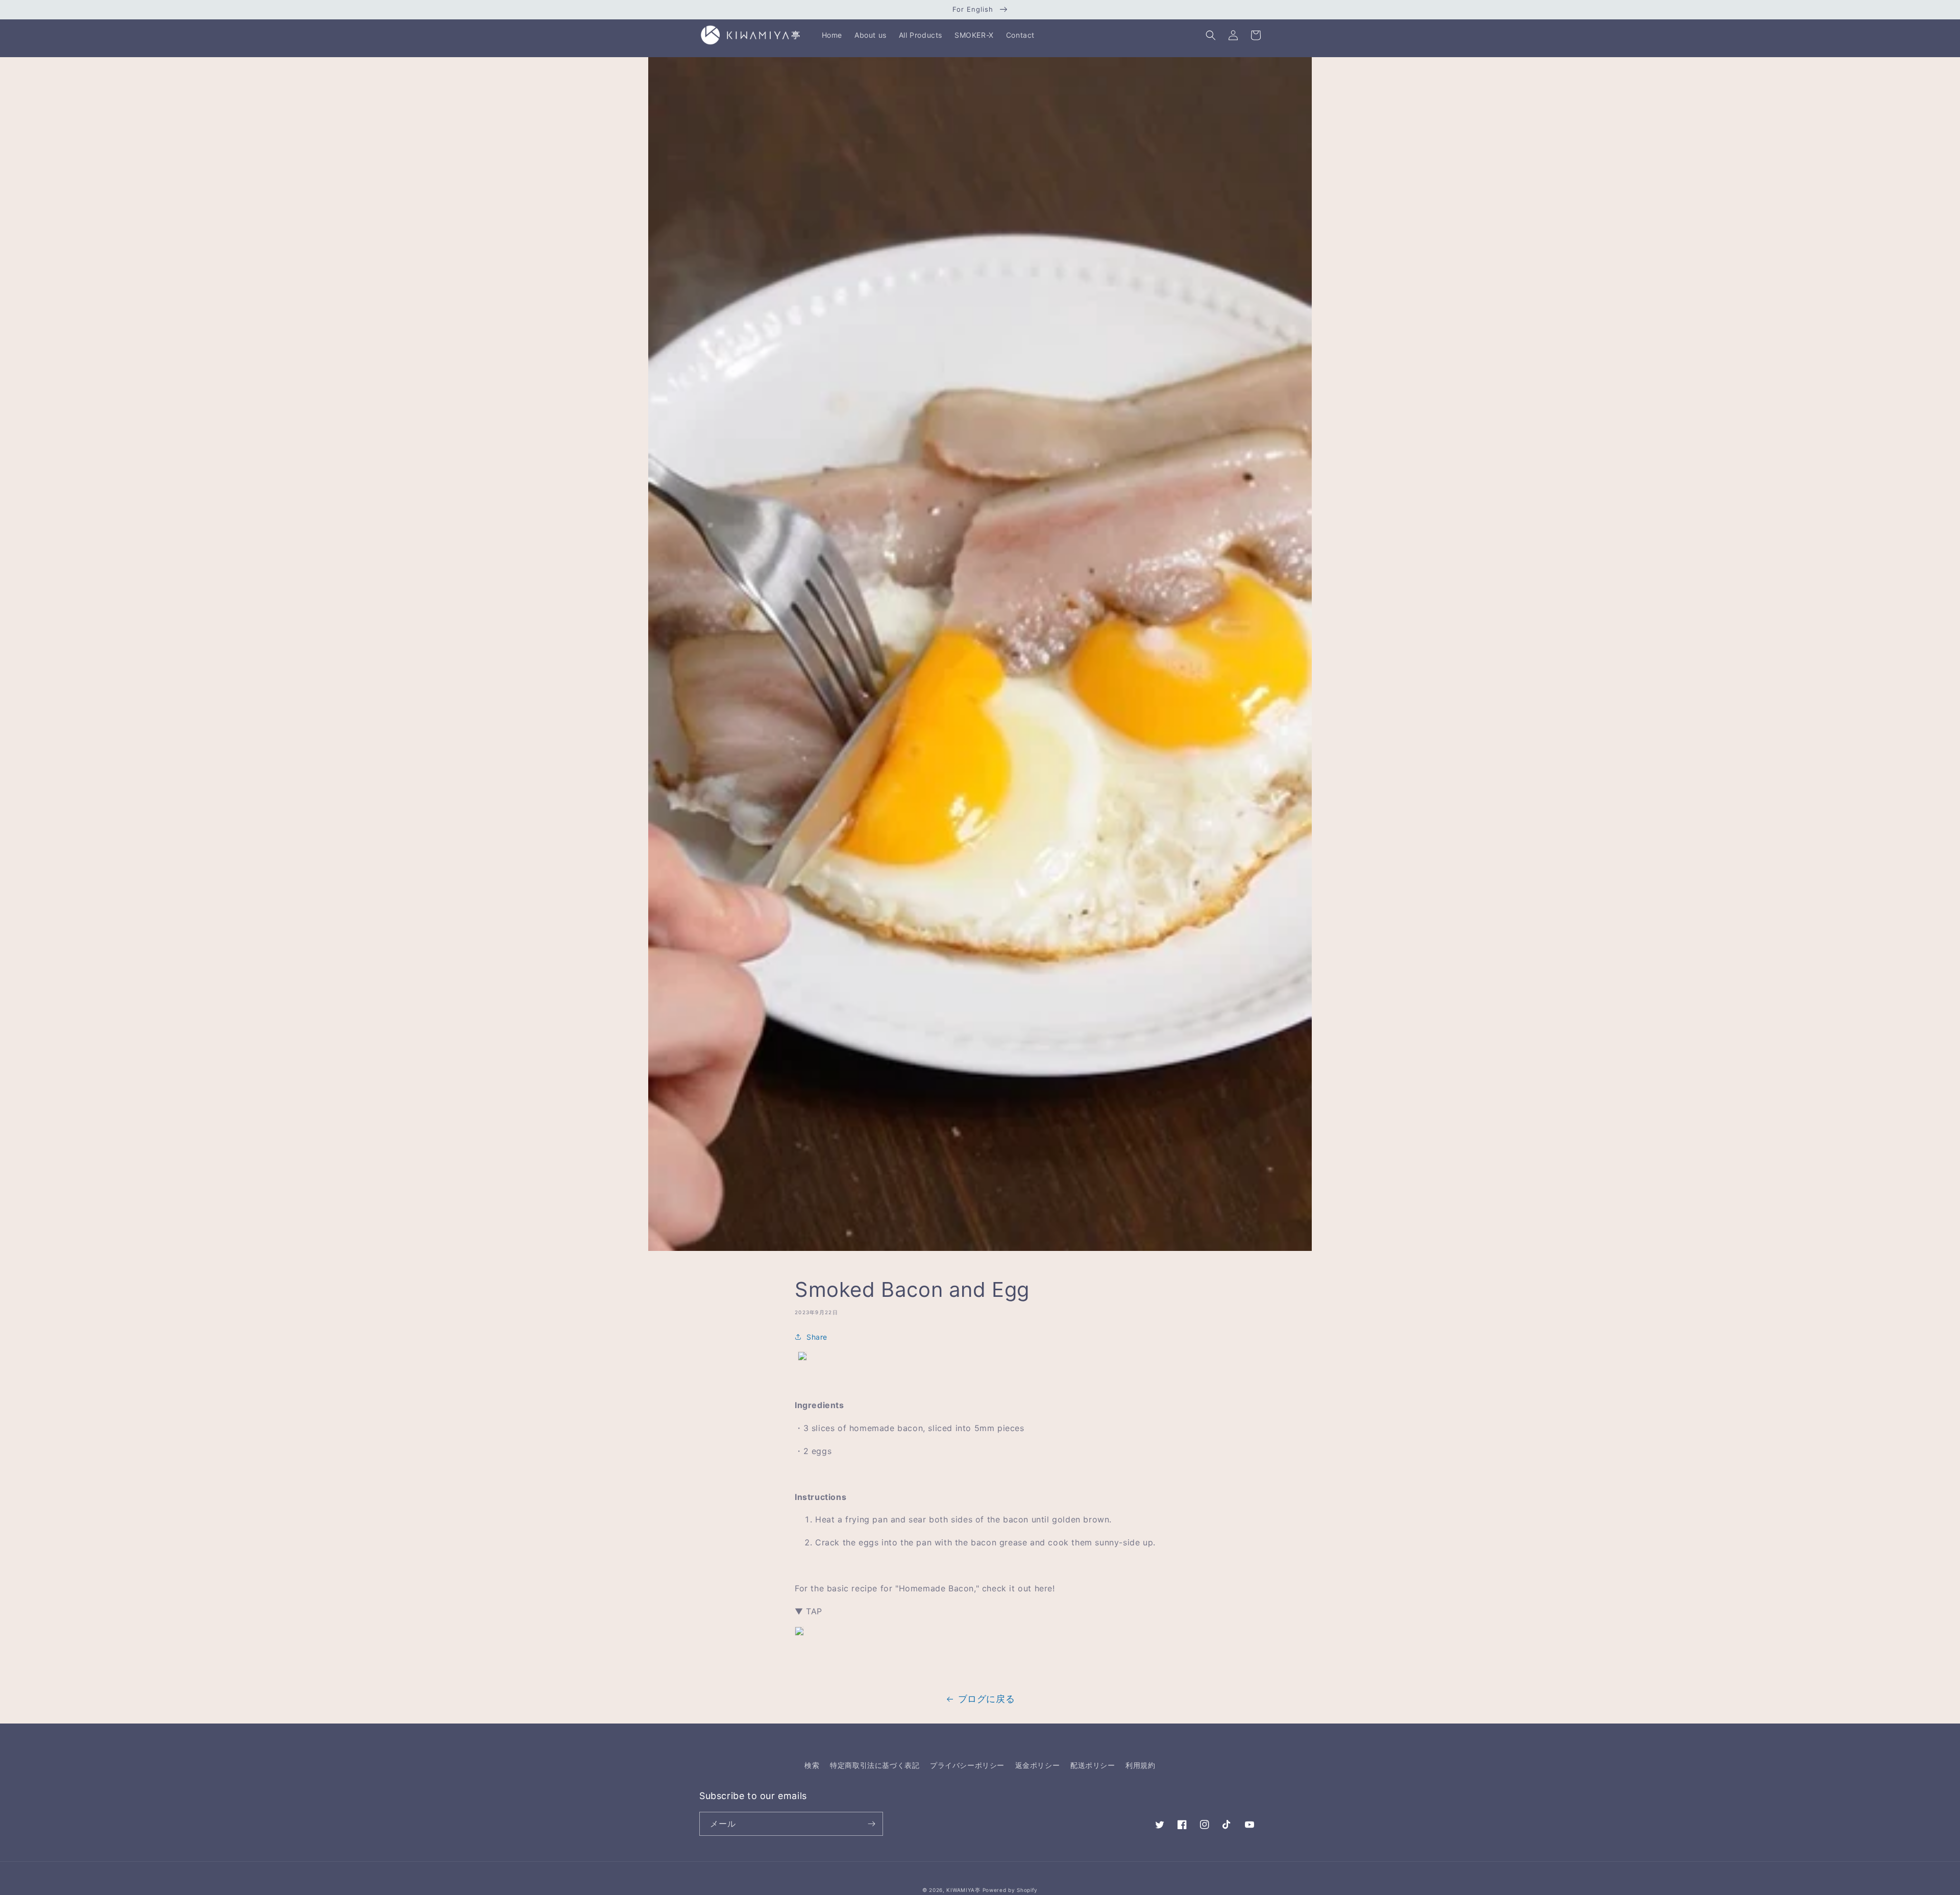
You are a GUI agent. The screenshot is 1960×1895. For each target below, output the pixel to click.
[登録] (871, 1824)
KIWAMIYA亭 (963, 1890)
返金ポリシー (1038, 1765)
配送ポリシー (1093, 1765)
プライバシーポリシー (967, 1765)
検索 (812, 1765)
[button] (1211, 35)
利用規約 (1140, 1765)
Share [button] (817, 1337)
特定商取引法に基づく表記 (875, 1765)
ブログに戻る (987, 1699)
